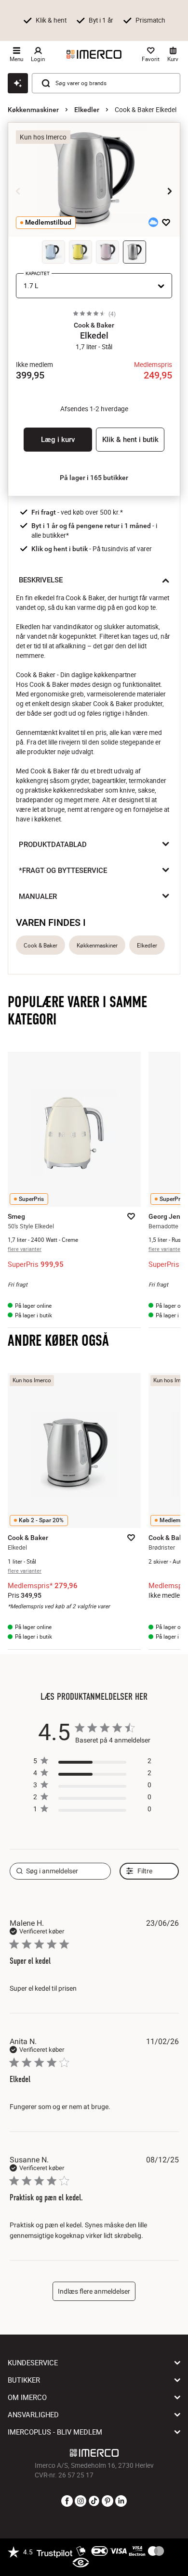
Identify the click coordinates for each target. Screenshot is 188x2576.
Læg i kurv (58, 440)
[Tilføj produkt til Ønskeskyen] (153, 222)
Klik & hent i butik (130, 440)
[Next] (170, 191)
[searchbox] (60, 1871)
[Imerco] (94, 54)
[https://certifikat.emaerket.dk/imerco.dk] (81, 2563)
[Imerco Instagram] (81, 2501)
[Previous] (18, 191)
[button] (94, 325)
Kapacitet (38, 273)
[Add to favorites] (166, 222)
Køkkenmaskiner (33, 110)
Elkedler (87, 110)
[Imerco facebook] (67, 2501)
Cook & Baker (40, 945)
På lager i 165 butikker (94, 478)
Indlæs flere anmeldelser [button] (94, 2291)
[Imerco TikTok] (94, 2501)
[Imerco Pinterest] (107, 2501)
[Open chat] (18, 83)
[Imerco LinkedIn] (121, 2501)
